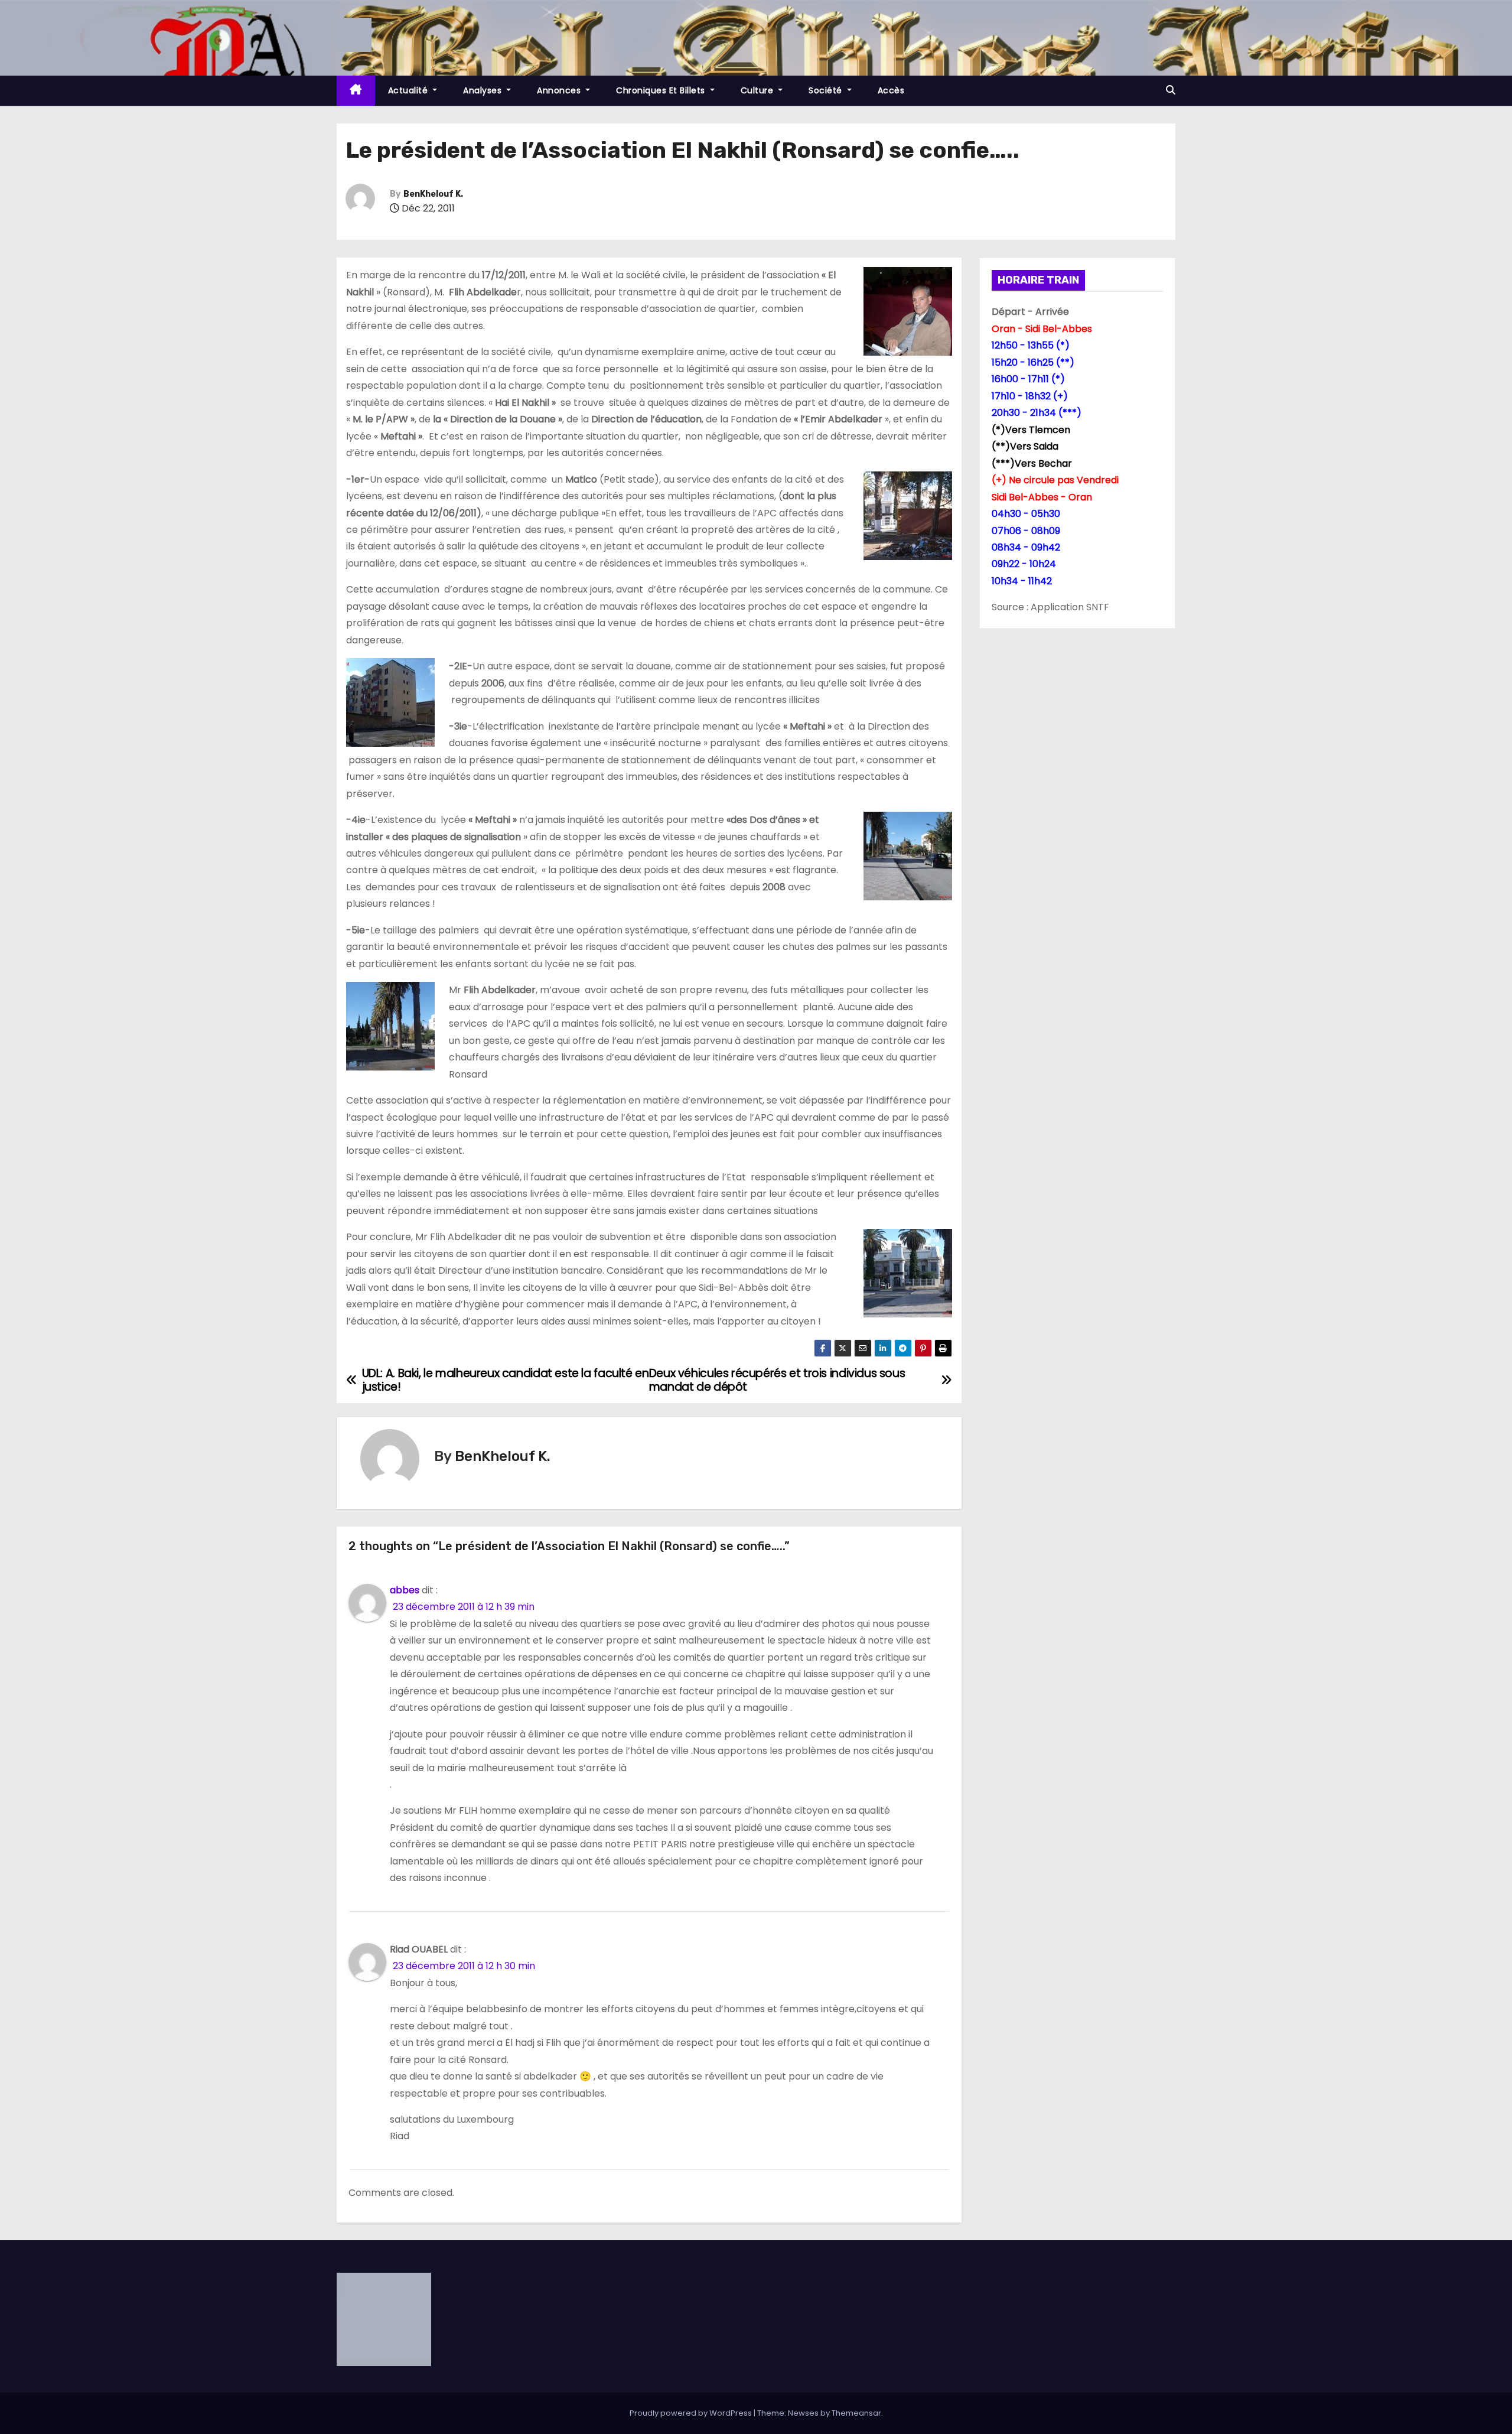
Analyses (484, 90)
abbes (405, 1590)
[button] (1171, 90)
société (827, 90)
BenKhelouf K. (433, 194)
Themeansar (856, 2413)
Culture (758, 90)
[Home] (356, 91)
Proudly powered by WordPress (692, 2413)
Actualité (409, 90)
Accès (891, 90)
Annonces (560, 90)
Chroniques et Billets (662, 90)
